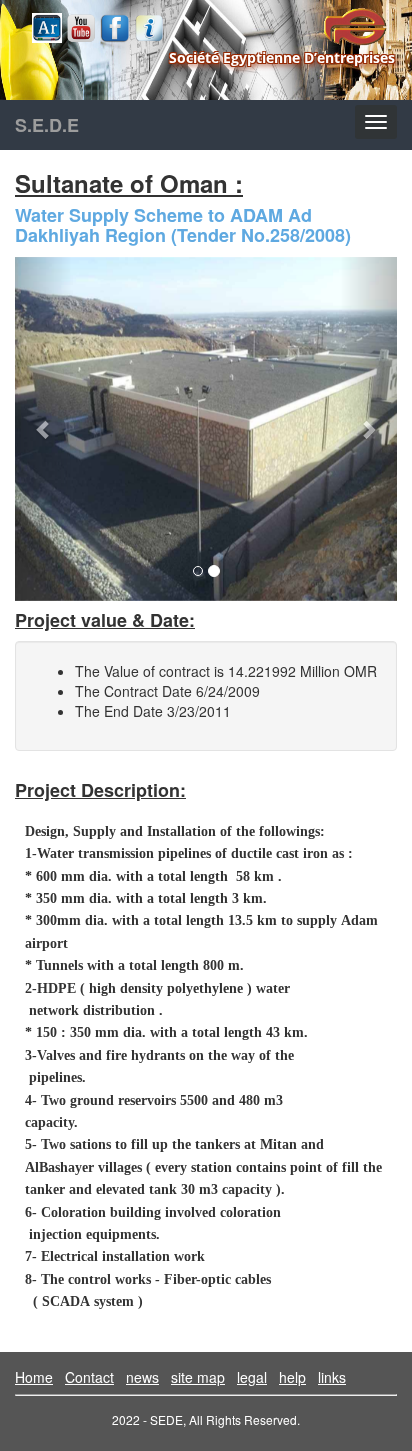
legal (252, 1377)
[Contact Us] (149, 28)
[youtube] (81, 28)
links (332, 1377)
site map (198, 1377)
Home (34, 1377)
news (142, 1377)
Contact (89, 1377)
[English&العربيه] (47, 28)
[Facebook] (115, 28)
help (292, 1377)
